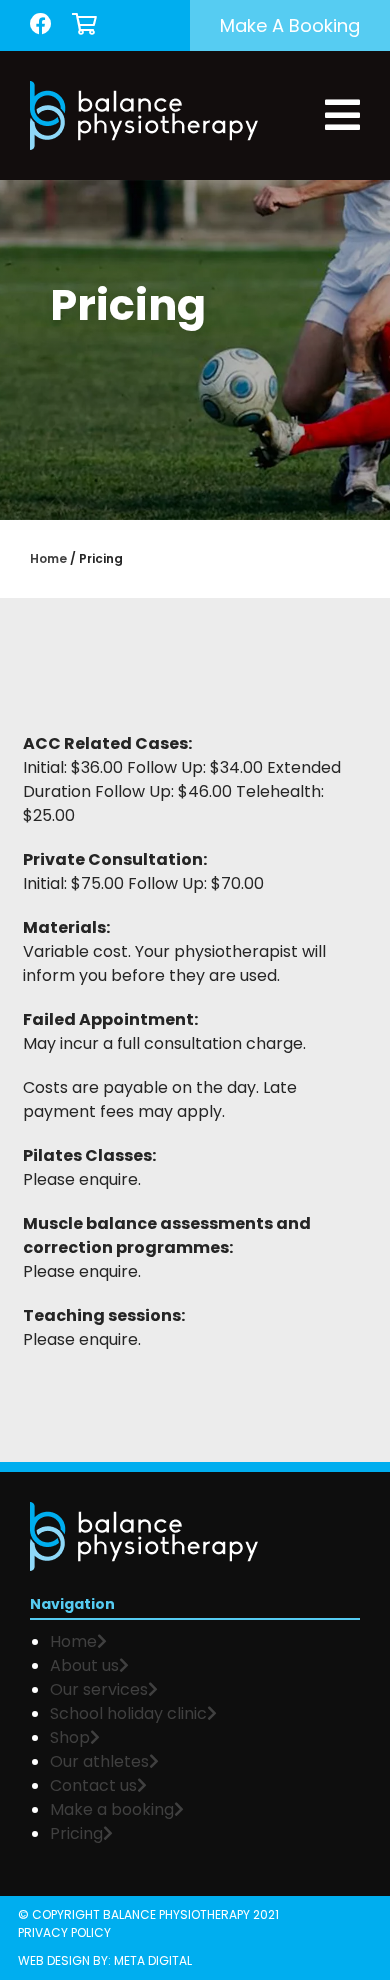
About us (84, 1665)
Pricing (76, 1833)
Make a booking (290, 25)
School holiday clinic (128, 1713)
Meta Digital (153, 1960)
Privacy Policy (64, 1932)
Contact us (93, 1785)
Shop (70, 1737)
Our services (99, 1689)
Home (48, 558)
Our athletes (99, 1761)
